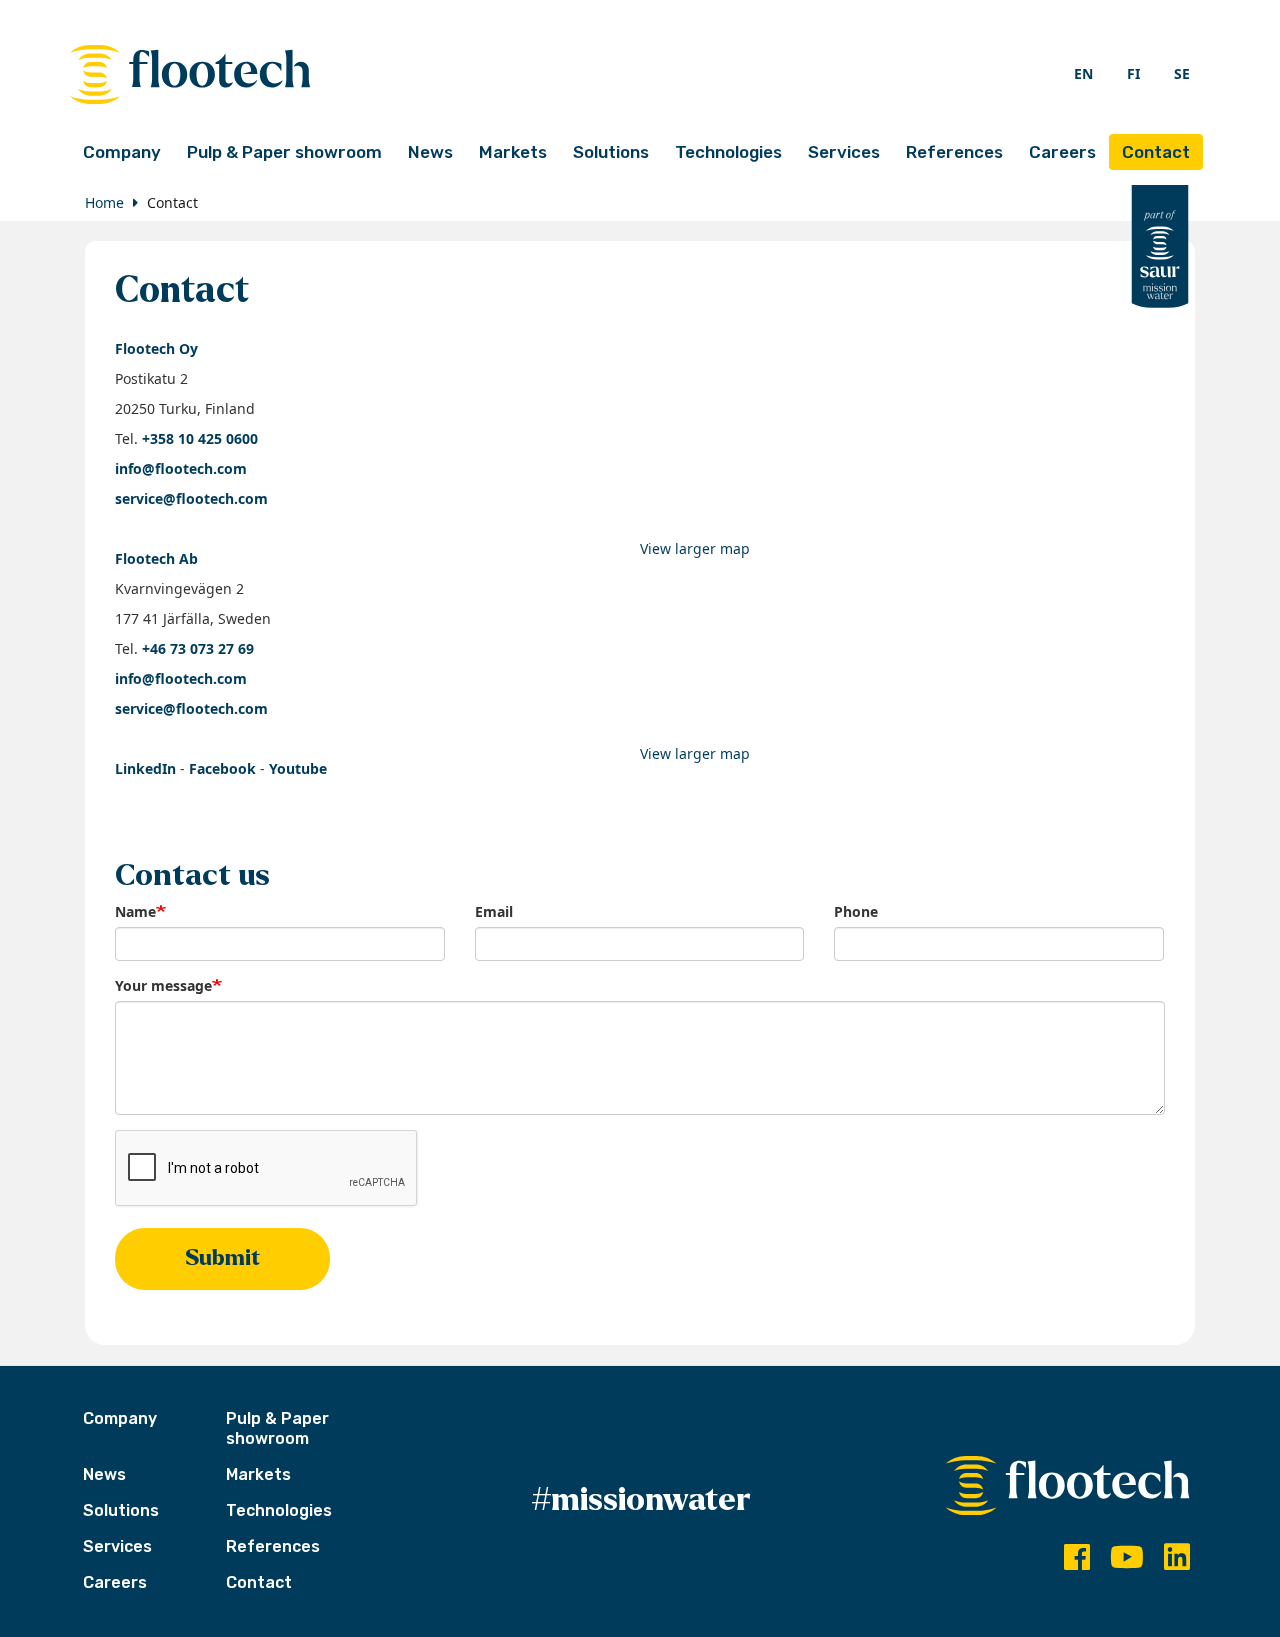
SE (1182, 73)
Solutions (611, 152)
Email (494, 911)
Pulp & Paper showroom (284, 152)
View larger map (695, 548)
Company (122, 152)
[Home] (355, 74)
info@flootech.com (181, 468)
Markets (513, 152)
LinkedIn (145, 768)
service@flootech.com (191, 498)
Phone (856, 911)
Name (135, 911)
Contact (1156, 152)
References (954, 152)
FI (1133, 73)
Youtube (298, 768)
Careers (1062, 152)
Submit (222, 1258)
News (430, 152)
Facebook (222, 768)
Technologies (728, 152)
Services (844, 152)
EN (1083, 73)
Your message (163, 985)
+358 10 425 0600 (200, 438)
